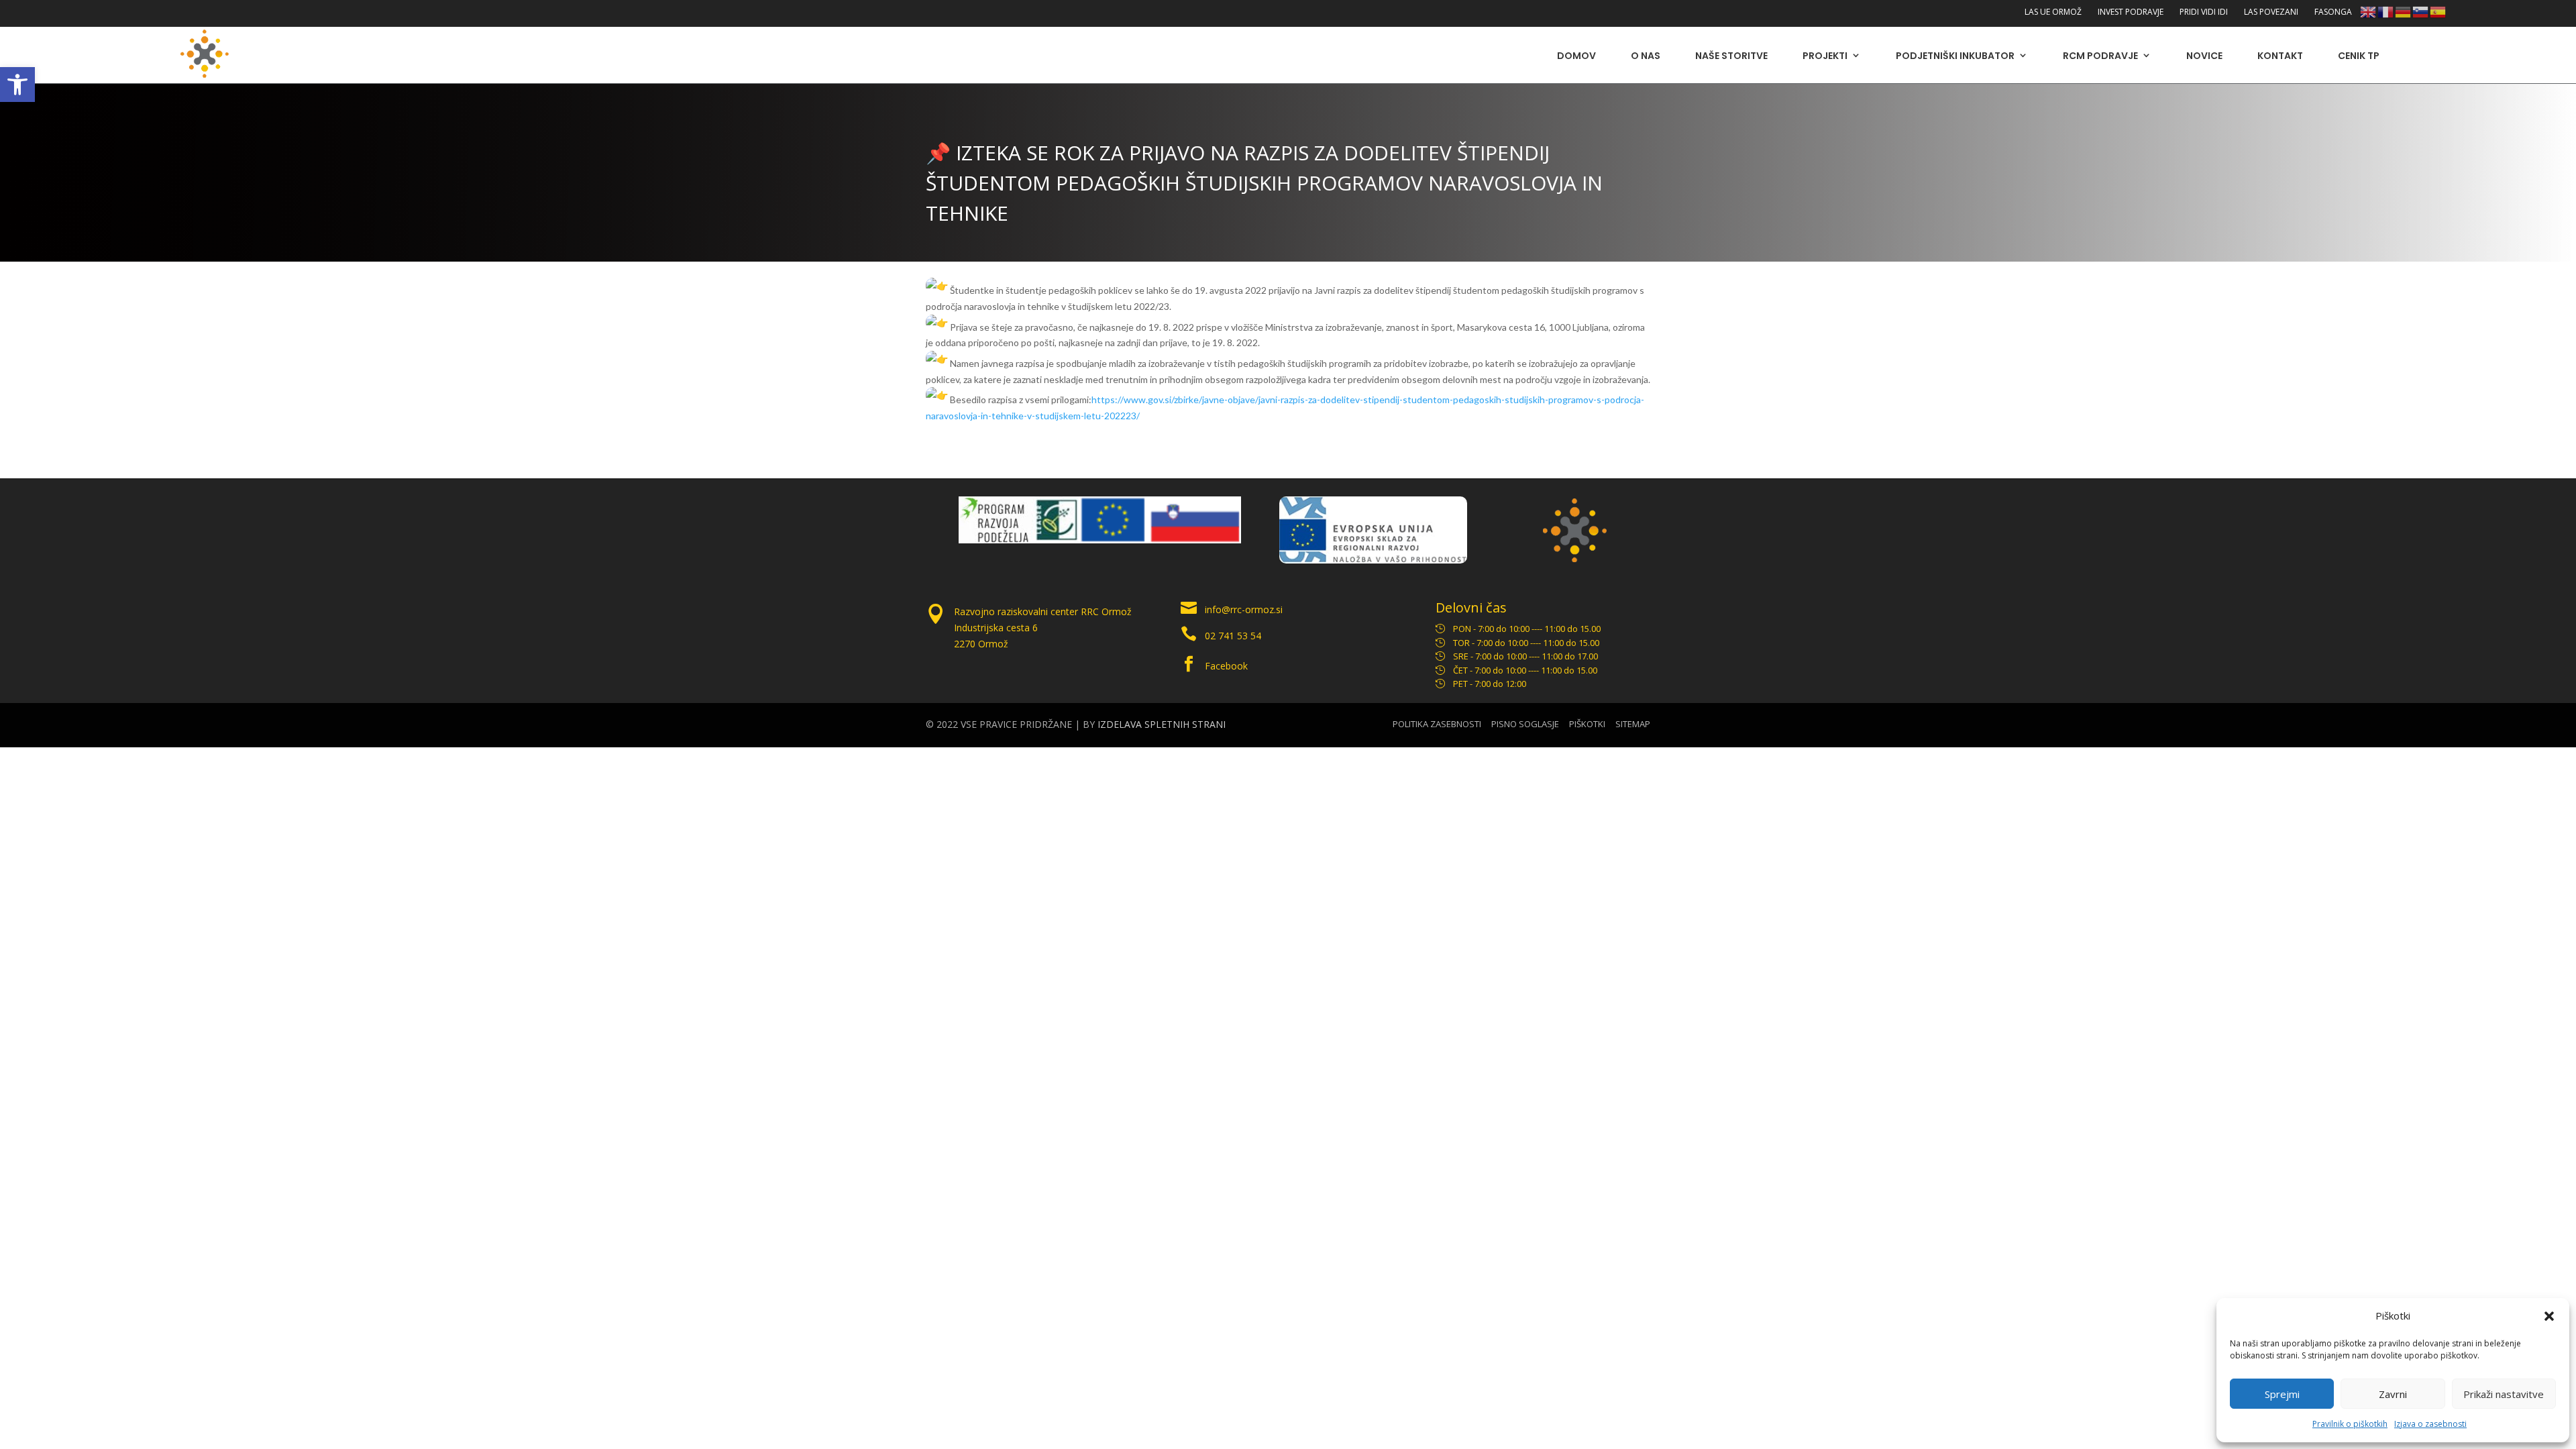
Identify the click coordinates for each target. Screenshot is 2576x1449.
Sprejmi (2282, 1394)
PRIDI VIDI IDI (2204, 12)
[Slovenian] (2421, 11)
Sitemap (1633, 724)
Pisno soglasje (1525, 724)
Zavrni (2393, 1394)
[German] (2404, 11)
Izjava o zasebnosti (2430, 1424)
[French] (2386, 11)
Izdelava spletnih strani (1162, 724)
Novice (2204, 56)
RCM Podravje (2100, 56)
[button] (17, 85)
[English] (2369, 11)
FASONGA (2333, 12)
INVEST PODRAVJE (2131, 12)
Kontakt (2280, 56)
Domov (1576, 56)
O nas (1646, 56)
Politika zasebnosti (1437, 724)
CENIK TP (2359, 56)
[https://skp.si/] (995, 540)
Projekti (1825, 56)
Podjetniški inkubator (1955, 56)
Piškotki (1587, 724)
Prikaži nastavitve (2504, 1394)
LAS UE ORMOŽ (2053, 12)
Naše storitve (1731, 56)
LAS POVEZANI (2271, 12)
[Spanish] (2438, 11)
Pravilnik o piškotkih (2350, 1424)
